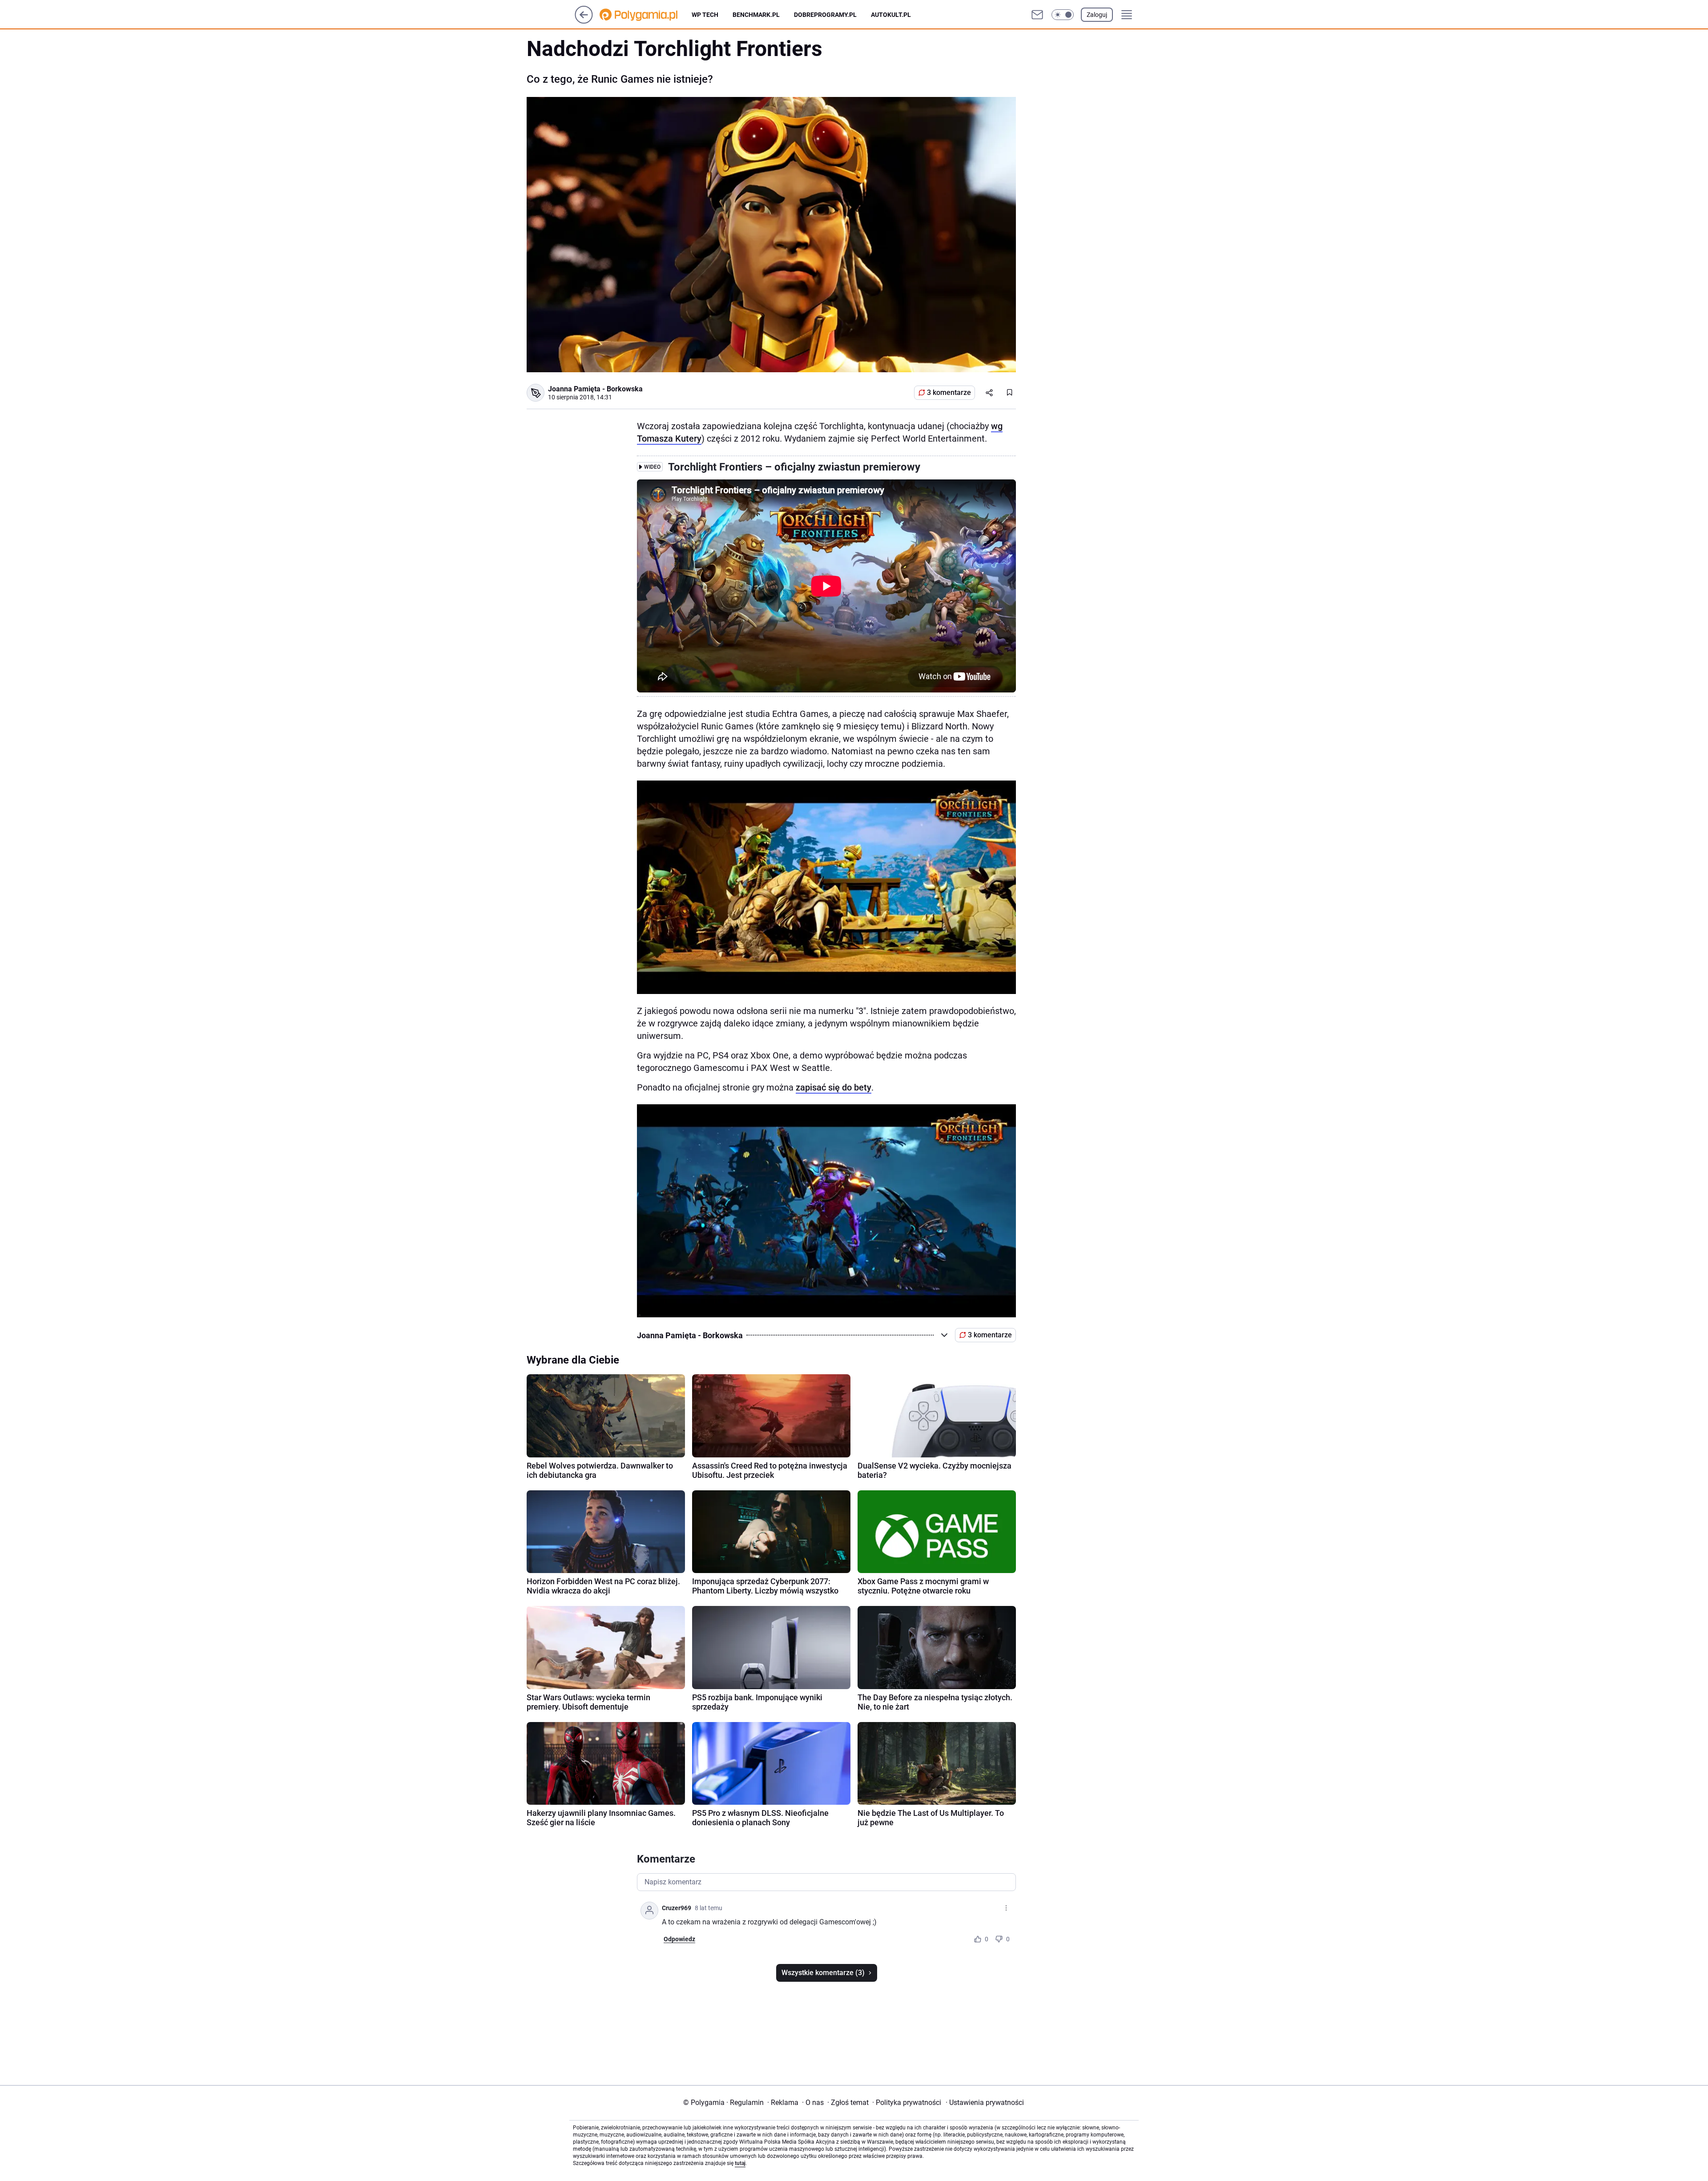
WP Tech (705, 15)
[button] (1063, 15)
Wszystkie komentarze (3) (823, 1973)
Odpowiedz (679, 1939)
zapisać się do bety (834, 1087)
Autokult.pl (891, 15)
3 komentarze (949, 392)
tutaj (740, 2163)
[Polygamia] (646, 15)
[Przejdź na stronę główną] (584, 21)
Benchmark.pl (756, 15)
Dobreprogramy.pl (825, 15)
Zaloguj (1097, 15)
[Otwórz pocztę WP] (1037, 15)
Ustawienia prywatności (985, 2103)
